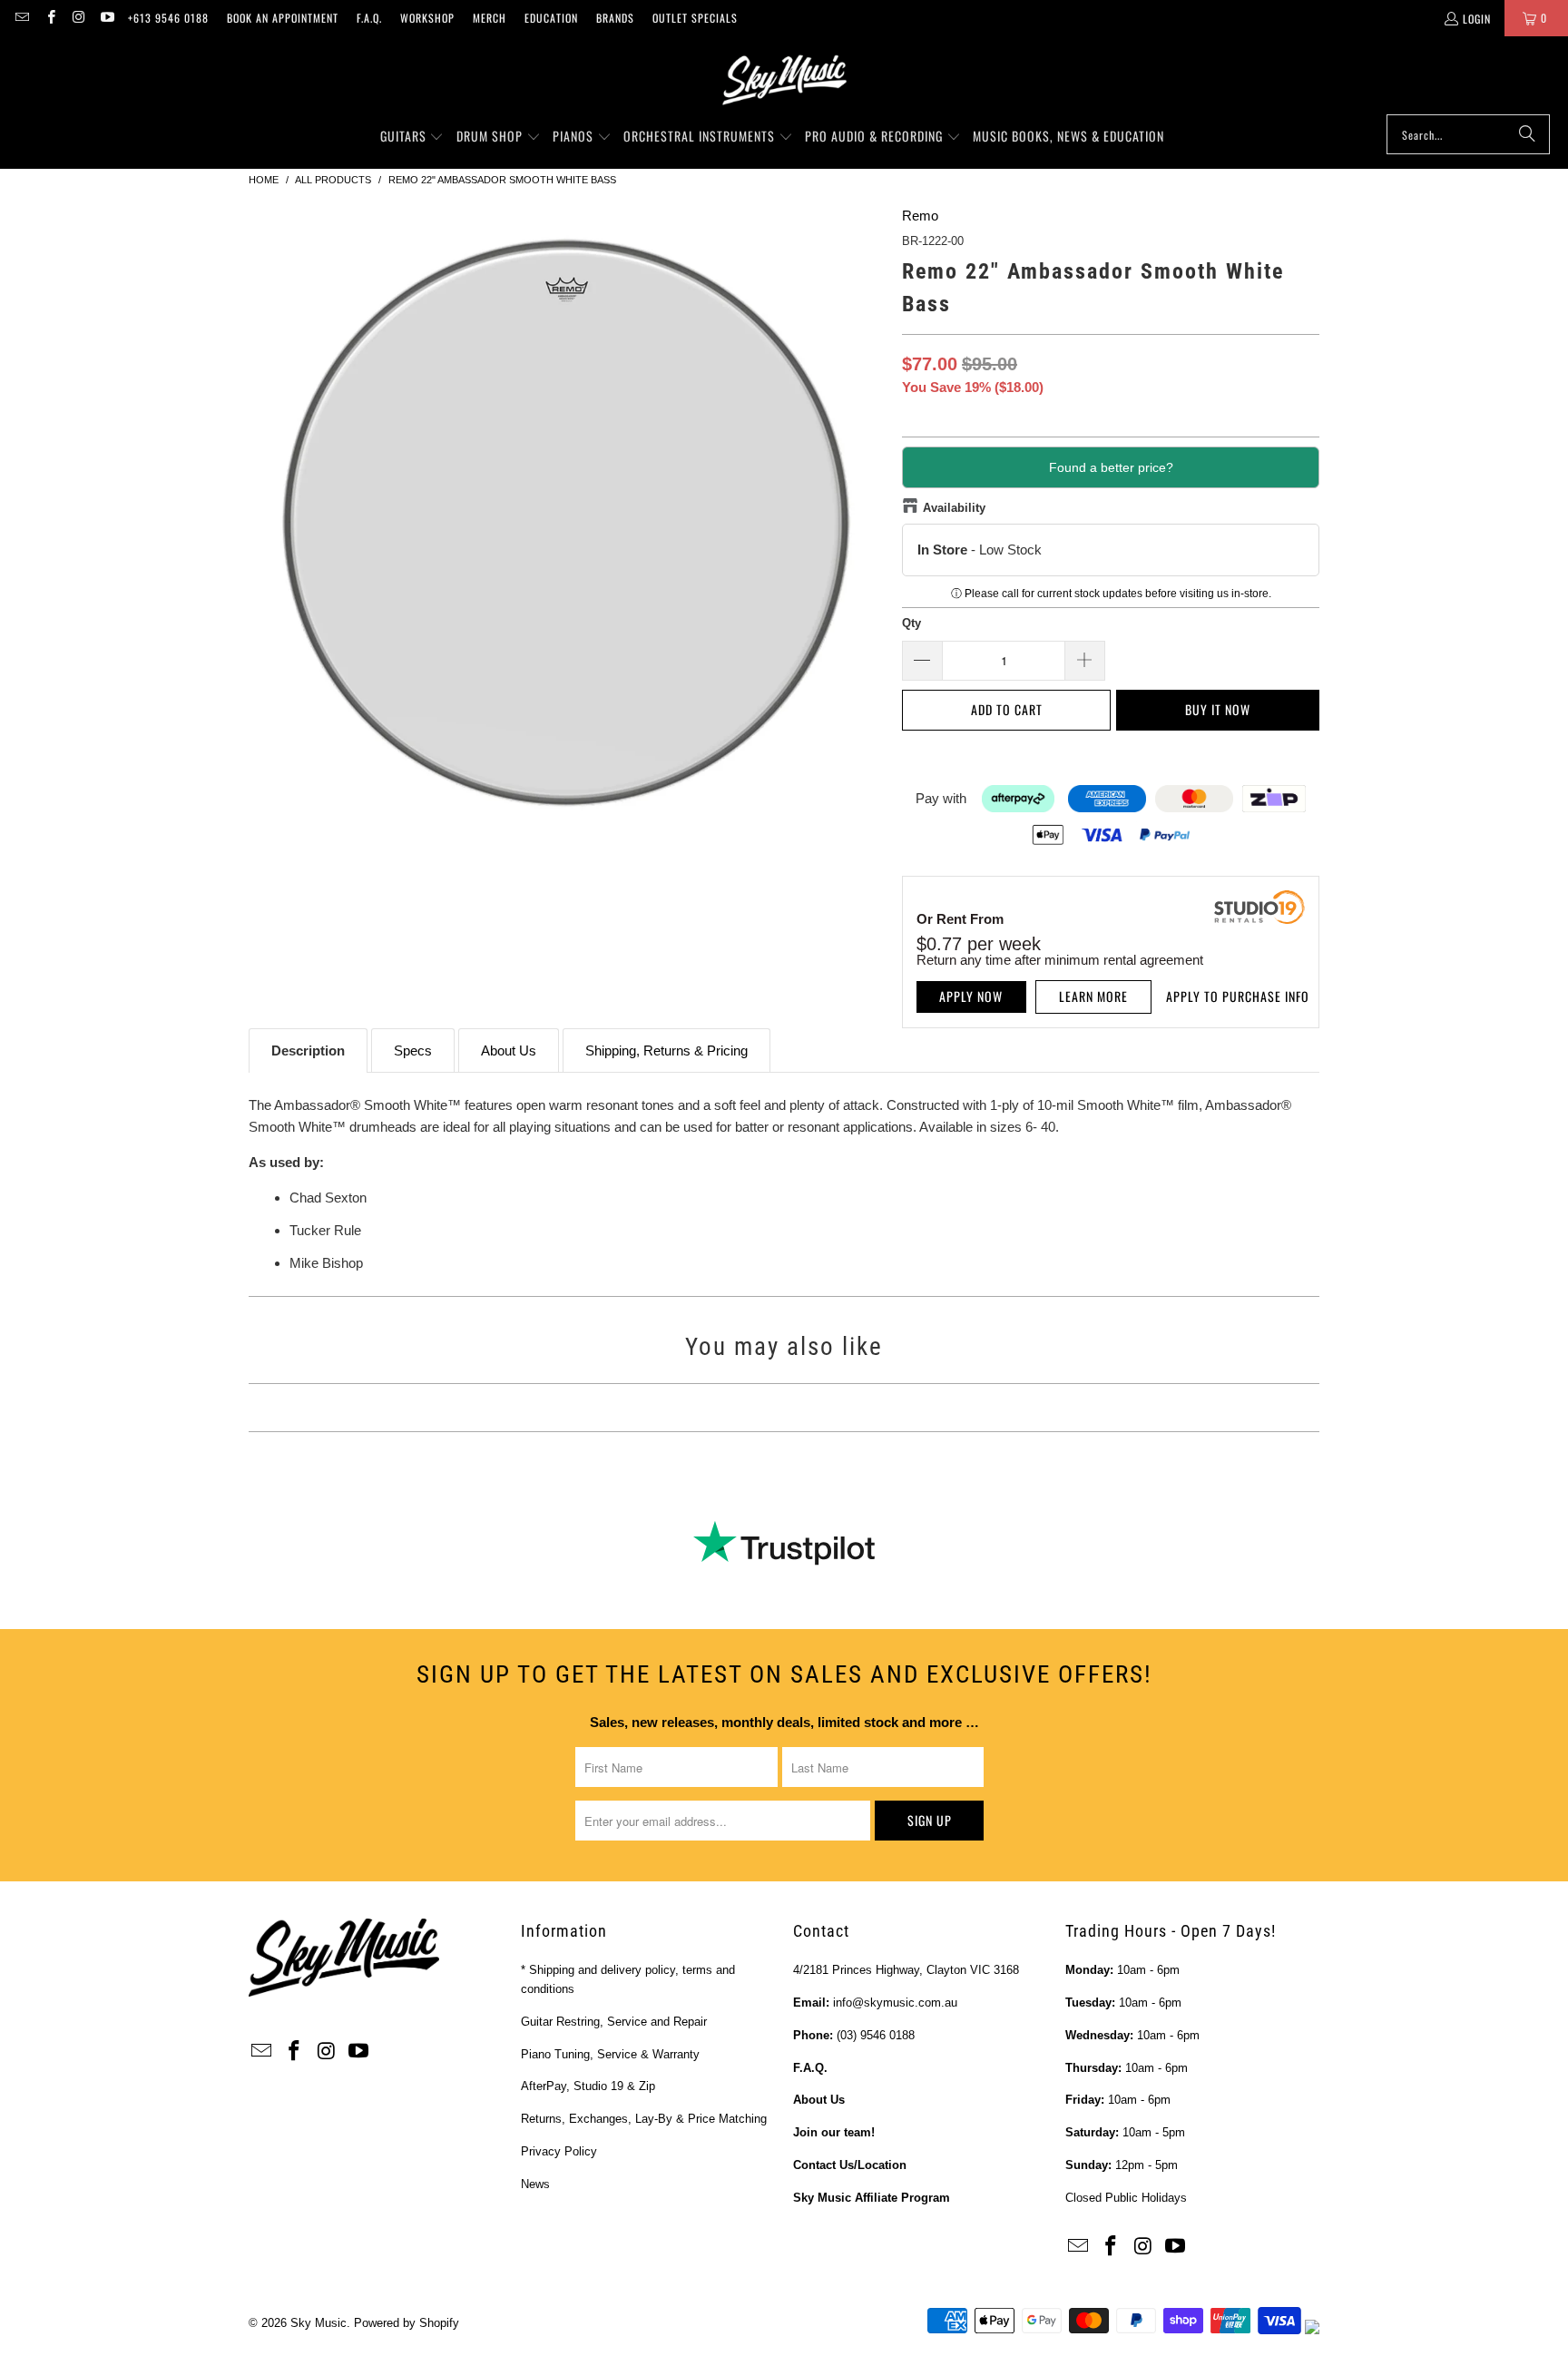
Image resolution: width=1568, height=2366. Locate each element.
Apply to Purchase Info (1238, 996)
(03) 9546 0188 (876, 2035)
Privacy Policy (559, 2151)
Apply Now (971, 996)
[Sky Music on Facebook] (49, 18)
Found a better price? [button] (1111, 467)
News (535, 2184)
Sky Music (318, 2323)
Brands (615, 18)
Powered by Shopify (407, 2323)
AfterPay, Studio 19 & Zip (588, 2086)
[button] (412, 137)
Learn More (1093, 996)
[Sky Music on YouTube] (107, 18)
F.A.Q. (369, 18)
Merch (490, 18)
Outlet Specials (695, 18)
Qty (911, 623)
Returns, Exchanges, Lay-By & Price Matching (644, 2119)
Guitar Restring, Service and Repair (614, 2022)
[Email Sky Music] (21, 18)
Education (551, 18)
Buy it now (1218, 709)
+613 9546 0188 (168, 18)
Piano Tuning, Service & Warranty (610, 2054)
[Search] (1527, 134)
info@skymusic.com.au (895, 2003)
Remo (920, 216)
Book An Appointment (283, 18)
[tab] (308, 1050)
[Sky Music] (784, 80)
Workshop (427, 18)
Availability (954, 508)
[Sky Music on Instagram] (78, 18)
